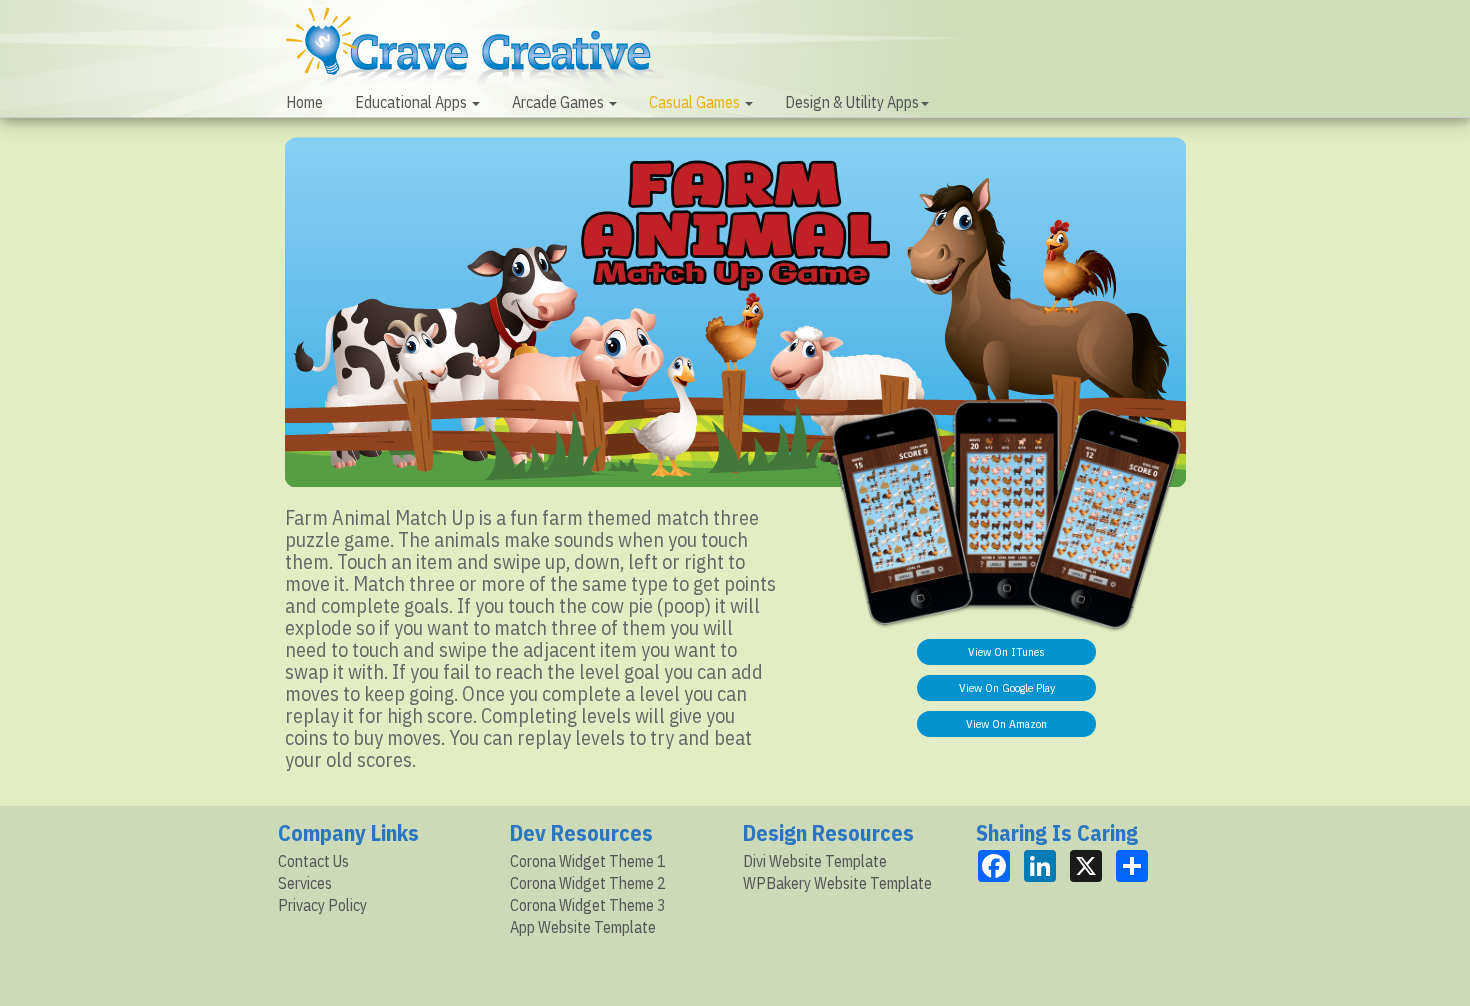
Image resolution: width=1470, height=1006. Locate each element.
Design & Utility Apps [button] (852, 102)
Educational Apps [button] (412, 102)
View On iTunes (1006, 651)
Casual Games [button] (696, 102)
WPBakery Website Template (837, 883)
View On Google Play (1007, 687)
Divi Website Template (815, 861)
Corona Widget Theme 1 (588, 861)
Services (305, 883)
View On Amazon (1006, 723)
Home (304, 102)
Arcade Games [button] (559, 102)
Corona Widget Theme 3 (588, 905)
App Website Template (583, 927)
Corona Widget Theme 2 (588, 883)
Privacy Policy (322, 905)
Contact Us (313, 861)
